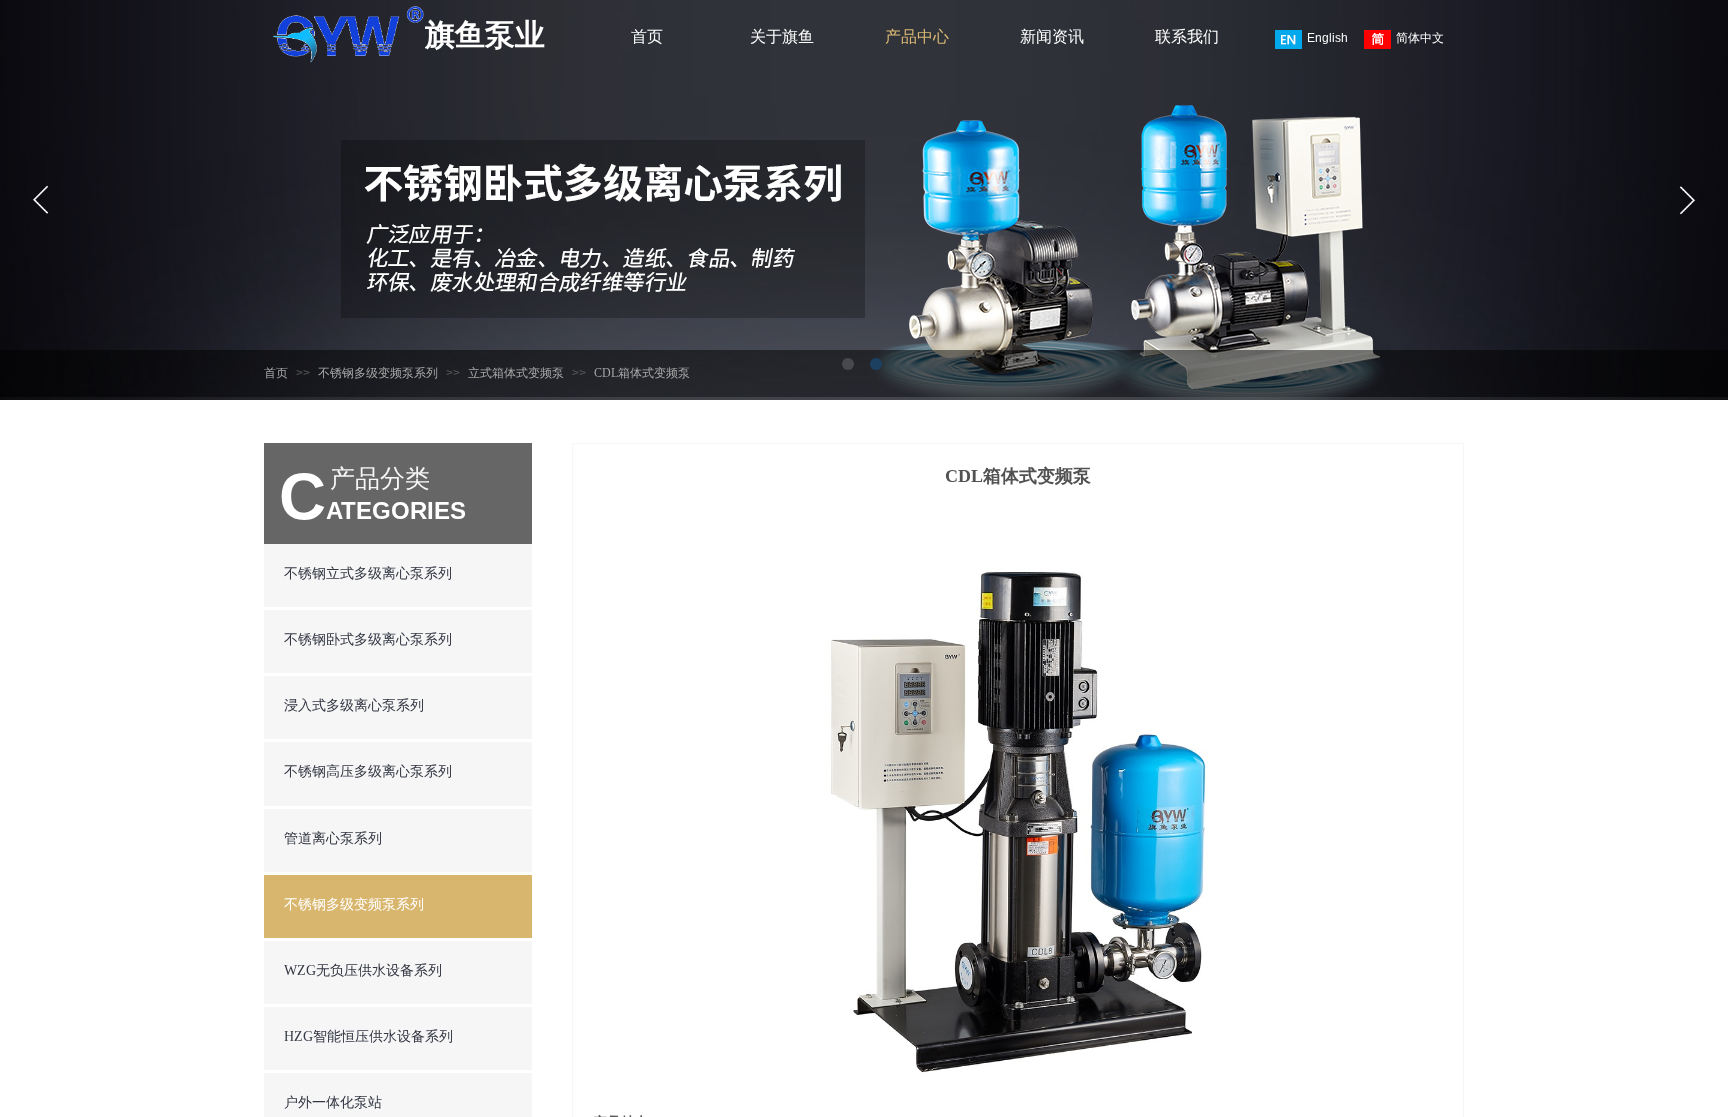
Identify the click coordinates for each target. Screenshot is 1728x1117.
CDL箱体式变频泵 (642, 373)
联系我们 (1187, 36)
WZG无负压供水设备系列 (363, 970)
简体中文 (1420, 38)
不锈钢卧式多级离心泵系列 (368, 639)
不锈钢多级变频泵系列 (378, 373)
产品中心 (917, 36)
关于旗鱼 (782, 36)
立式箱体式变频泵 (516, 373)
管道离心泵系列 (333, 838)
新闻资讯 (1052, 36)
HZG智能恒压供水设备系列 (368, 1036)
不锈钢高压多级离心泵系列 (368, 771)
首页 (647, 36)
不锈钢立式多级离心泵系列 (368, 573)
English (1327, 38)
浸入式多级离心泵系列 (354, 705)
